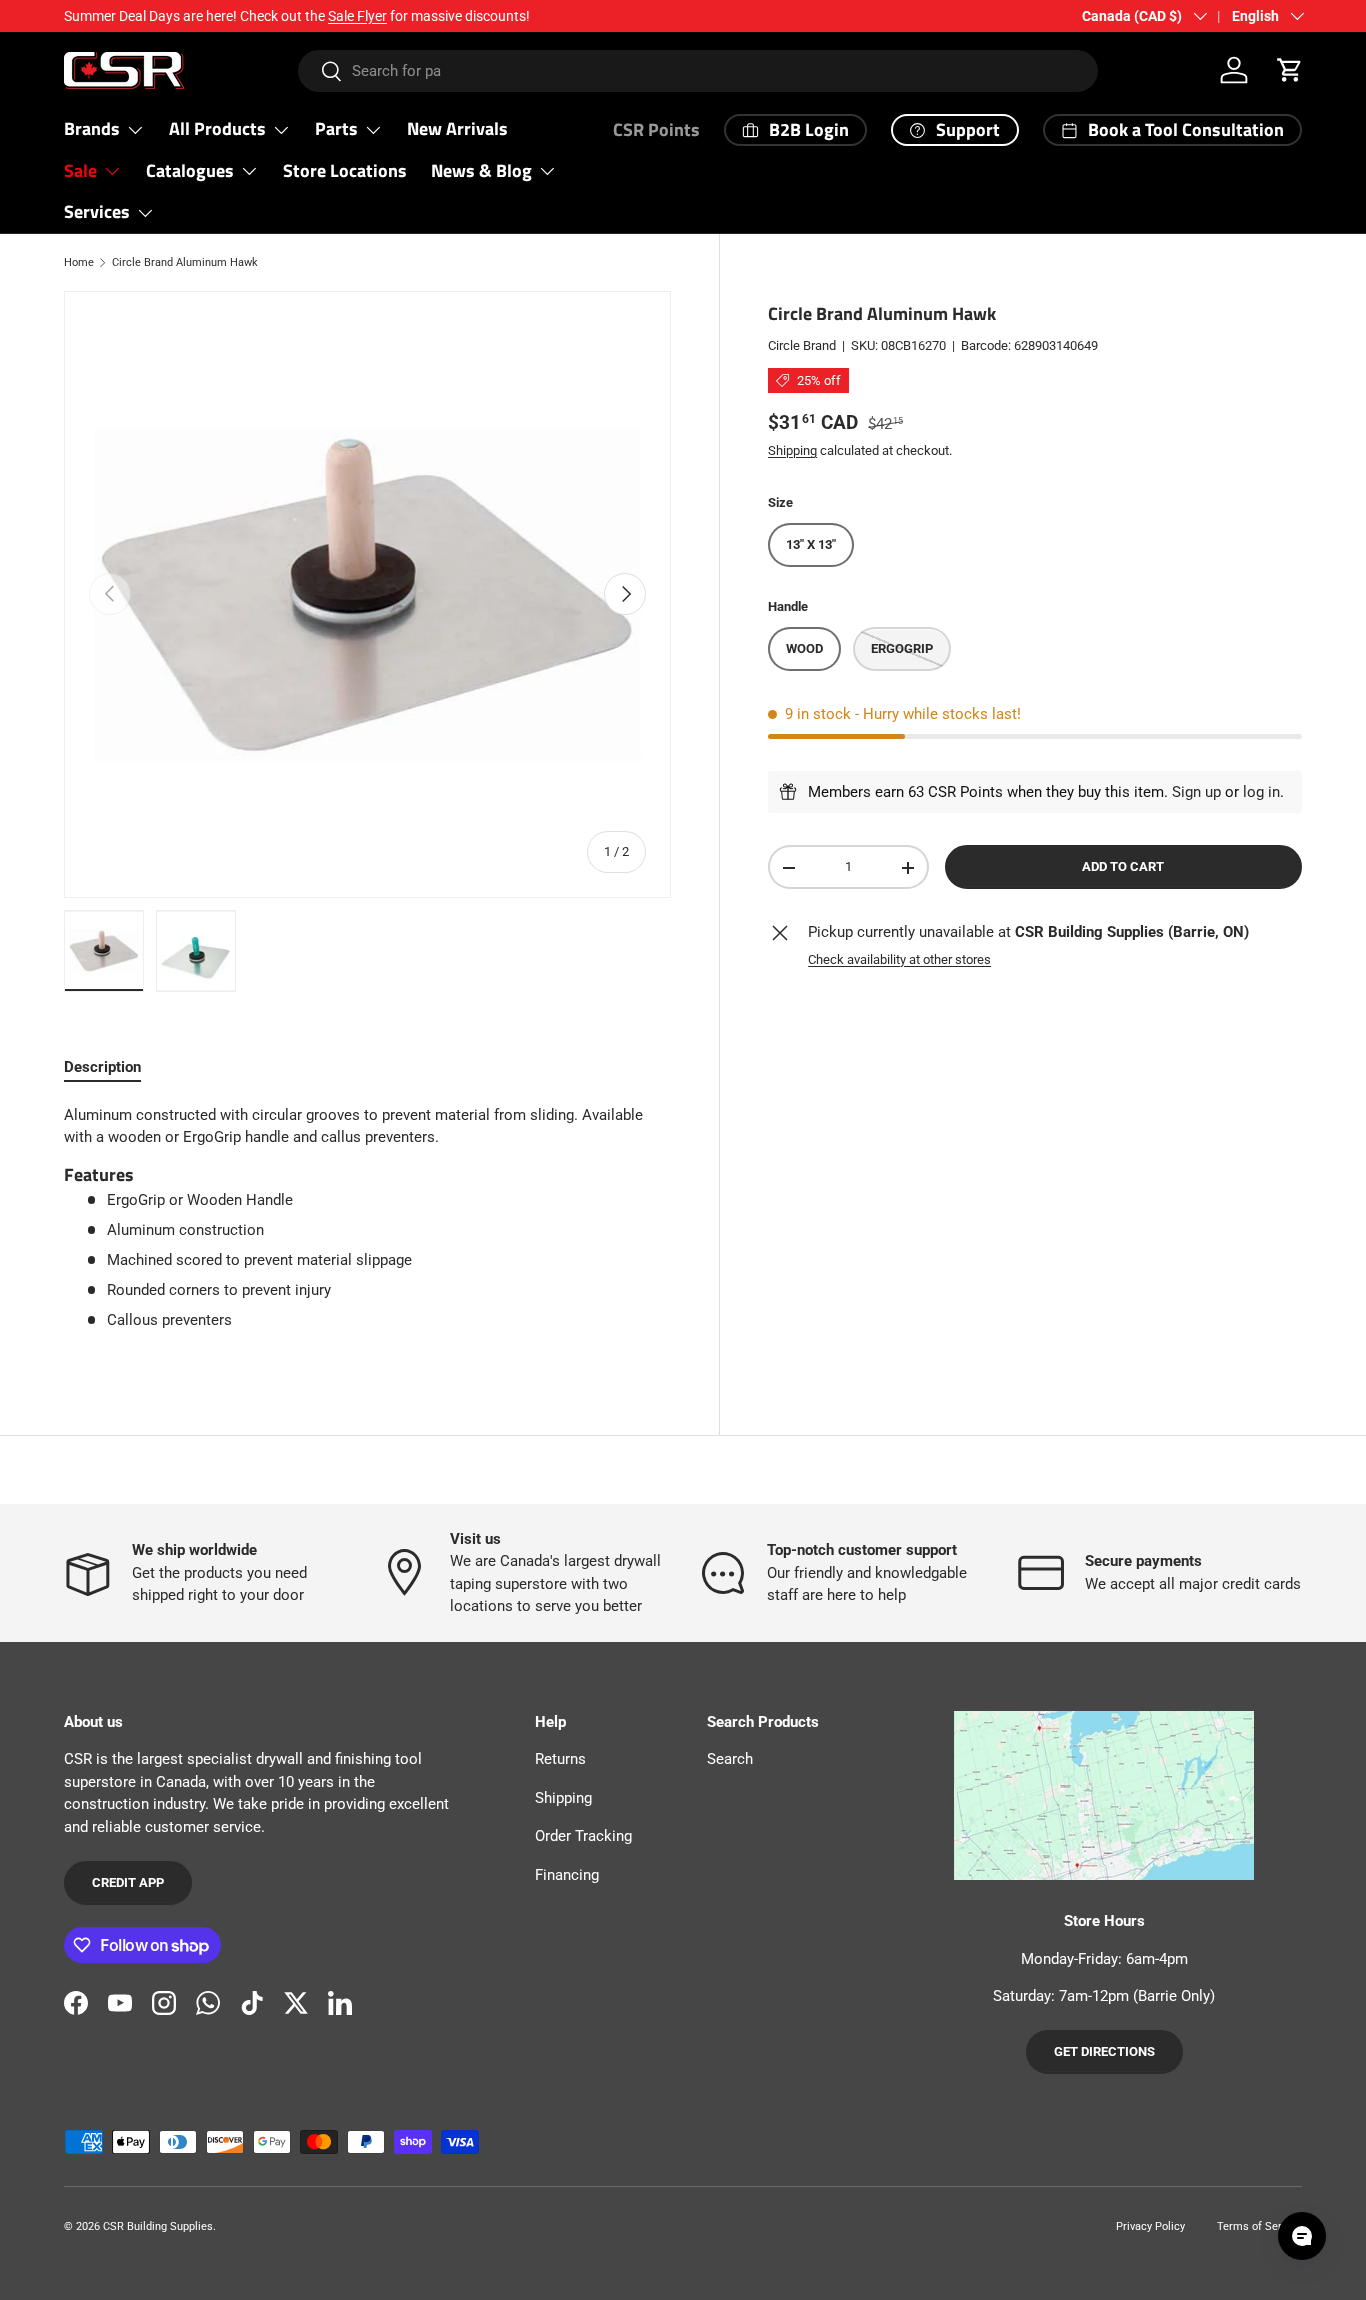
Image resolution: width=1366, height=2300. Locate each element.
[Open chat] (1302, 2236)
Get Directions (1104, 2051)
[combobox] (697, 71)
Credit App (128, 1882)
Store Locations (345, 170)
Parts (336, 128)
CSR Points (656, 129)
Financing (567, 1875)
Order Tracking (583, 1836)
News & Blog (481, 170)
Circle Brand (802, 346)
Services (97, 211)
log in (1261, 792)
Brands (92, 128)
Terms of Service (1259, 2226)
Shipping (792, 450)
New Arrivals (457, 128)
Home (79, 262)
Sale (80, 170)
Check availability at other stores (899, 959)
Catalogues (190, 170)
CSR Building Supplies (158, 2226)
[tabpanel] (367, 1225)
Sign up (1196, 792)
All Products (217, 128)
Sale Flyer (357, 16)
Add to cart (1123, 867)
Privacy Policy (1150, 2226)
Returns (560, 1759)
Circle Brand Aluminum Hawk (185, 262)
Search (730, 1759)
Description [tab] (102, 1067)
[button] (1290, 70)
